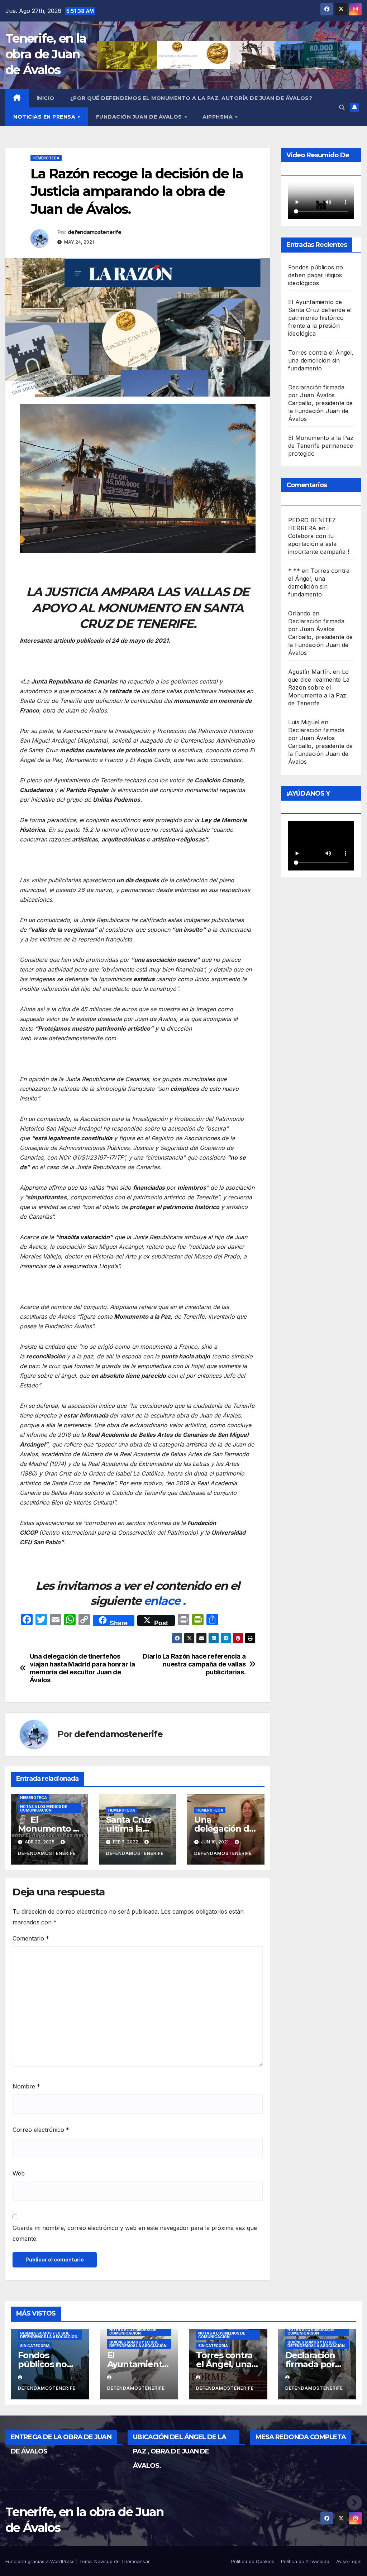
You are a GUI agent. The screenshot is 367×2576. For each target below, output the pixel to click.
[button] (342, 107)
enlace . (164, 1601)
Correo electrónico (41, 2130)
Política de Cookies (253, 2561)
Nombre (26, 2086)
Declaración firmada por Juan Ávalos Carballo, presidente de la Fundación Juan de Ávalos (321, 403)
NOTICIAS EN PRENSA (45, 117)
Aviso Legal (349, 2561)
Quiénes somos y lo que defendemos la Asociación (49, 2335)
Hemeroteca (46, 158)
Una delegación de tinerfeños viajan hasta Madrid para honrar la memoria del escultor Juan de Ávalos (82, 1668)
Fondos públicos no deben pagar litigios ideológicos (316, 275)
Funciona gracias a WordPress (41, 2561)
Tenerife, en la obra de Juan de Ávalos (46, 54)
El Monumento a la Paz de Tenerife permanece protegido (321, 446)
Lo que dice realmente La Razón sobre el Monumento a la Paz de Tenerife (319, 687)
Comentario (31, 1938)
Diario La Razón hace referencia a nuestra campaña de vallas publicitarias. (194, 1664)
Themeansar (135, 2561)
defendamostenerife (94, 232)
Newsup (103, 2561)
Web (19, 2173)
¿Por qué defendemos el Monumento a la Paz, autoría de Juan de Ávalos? (191, 98)
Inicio (46, 98)
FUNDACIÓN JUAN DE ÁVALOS (140, 117)
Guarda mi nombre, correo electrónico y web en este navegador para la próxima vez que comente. (135, 2233)
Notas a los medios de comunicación (44, 1808)
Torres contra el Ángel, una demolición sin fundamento (321, 360)
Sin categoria (35, 2346)
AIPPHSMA (218, 117)
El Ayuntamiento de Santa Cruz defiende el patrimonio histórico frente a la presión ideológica (320, 318)
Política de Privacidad (305, 2561)
